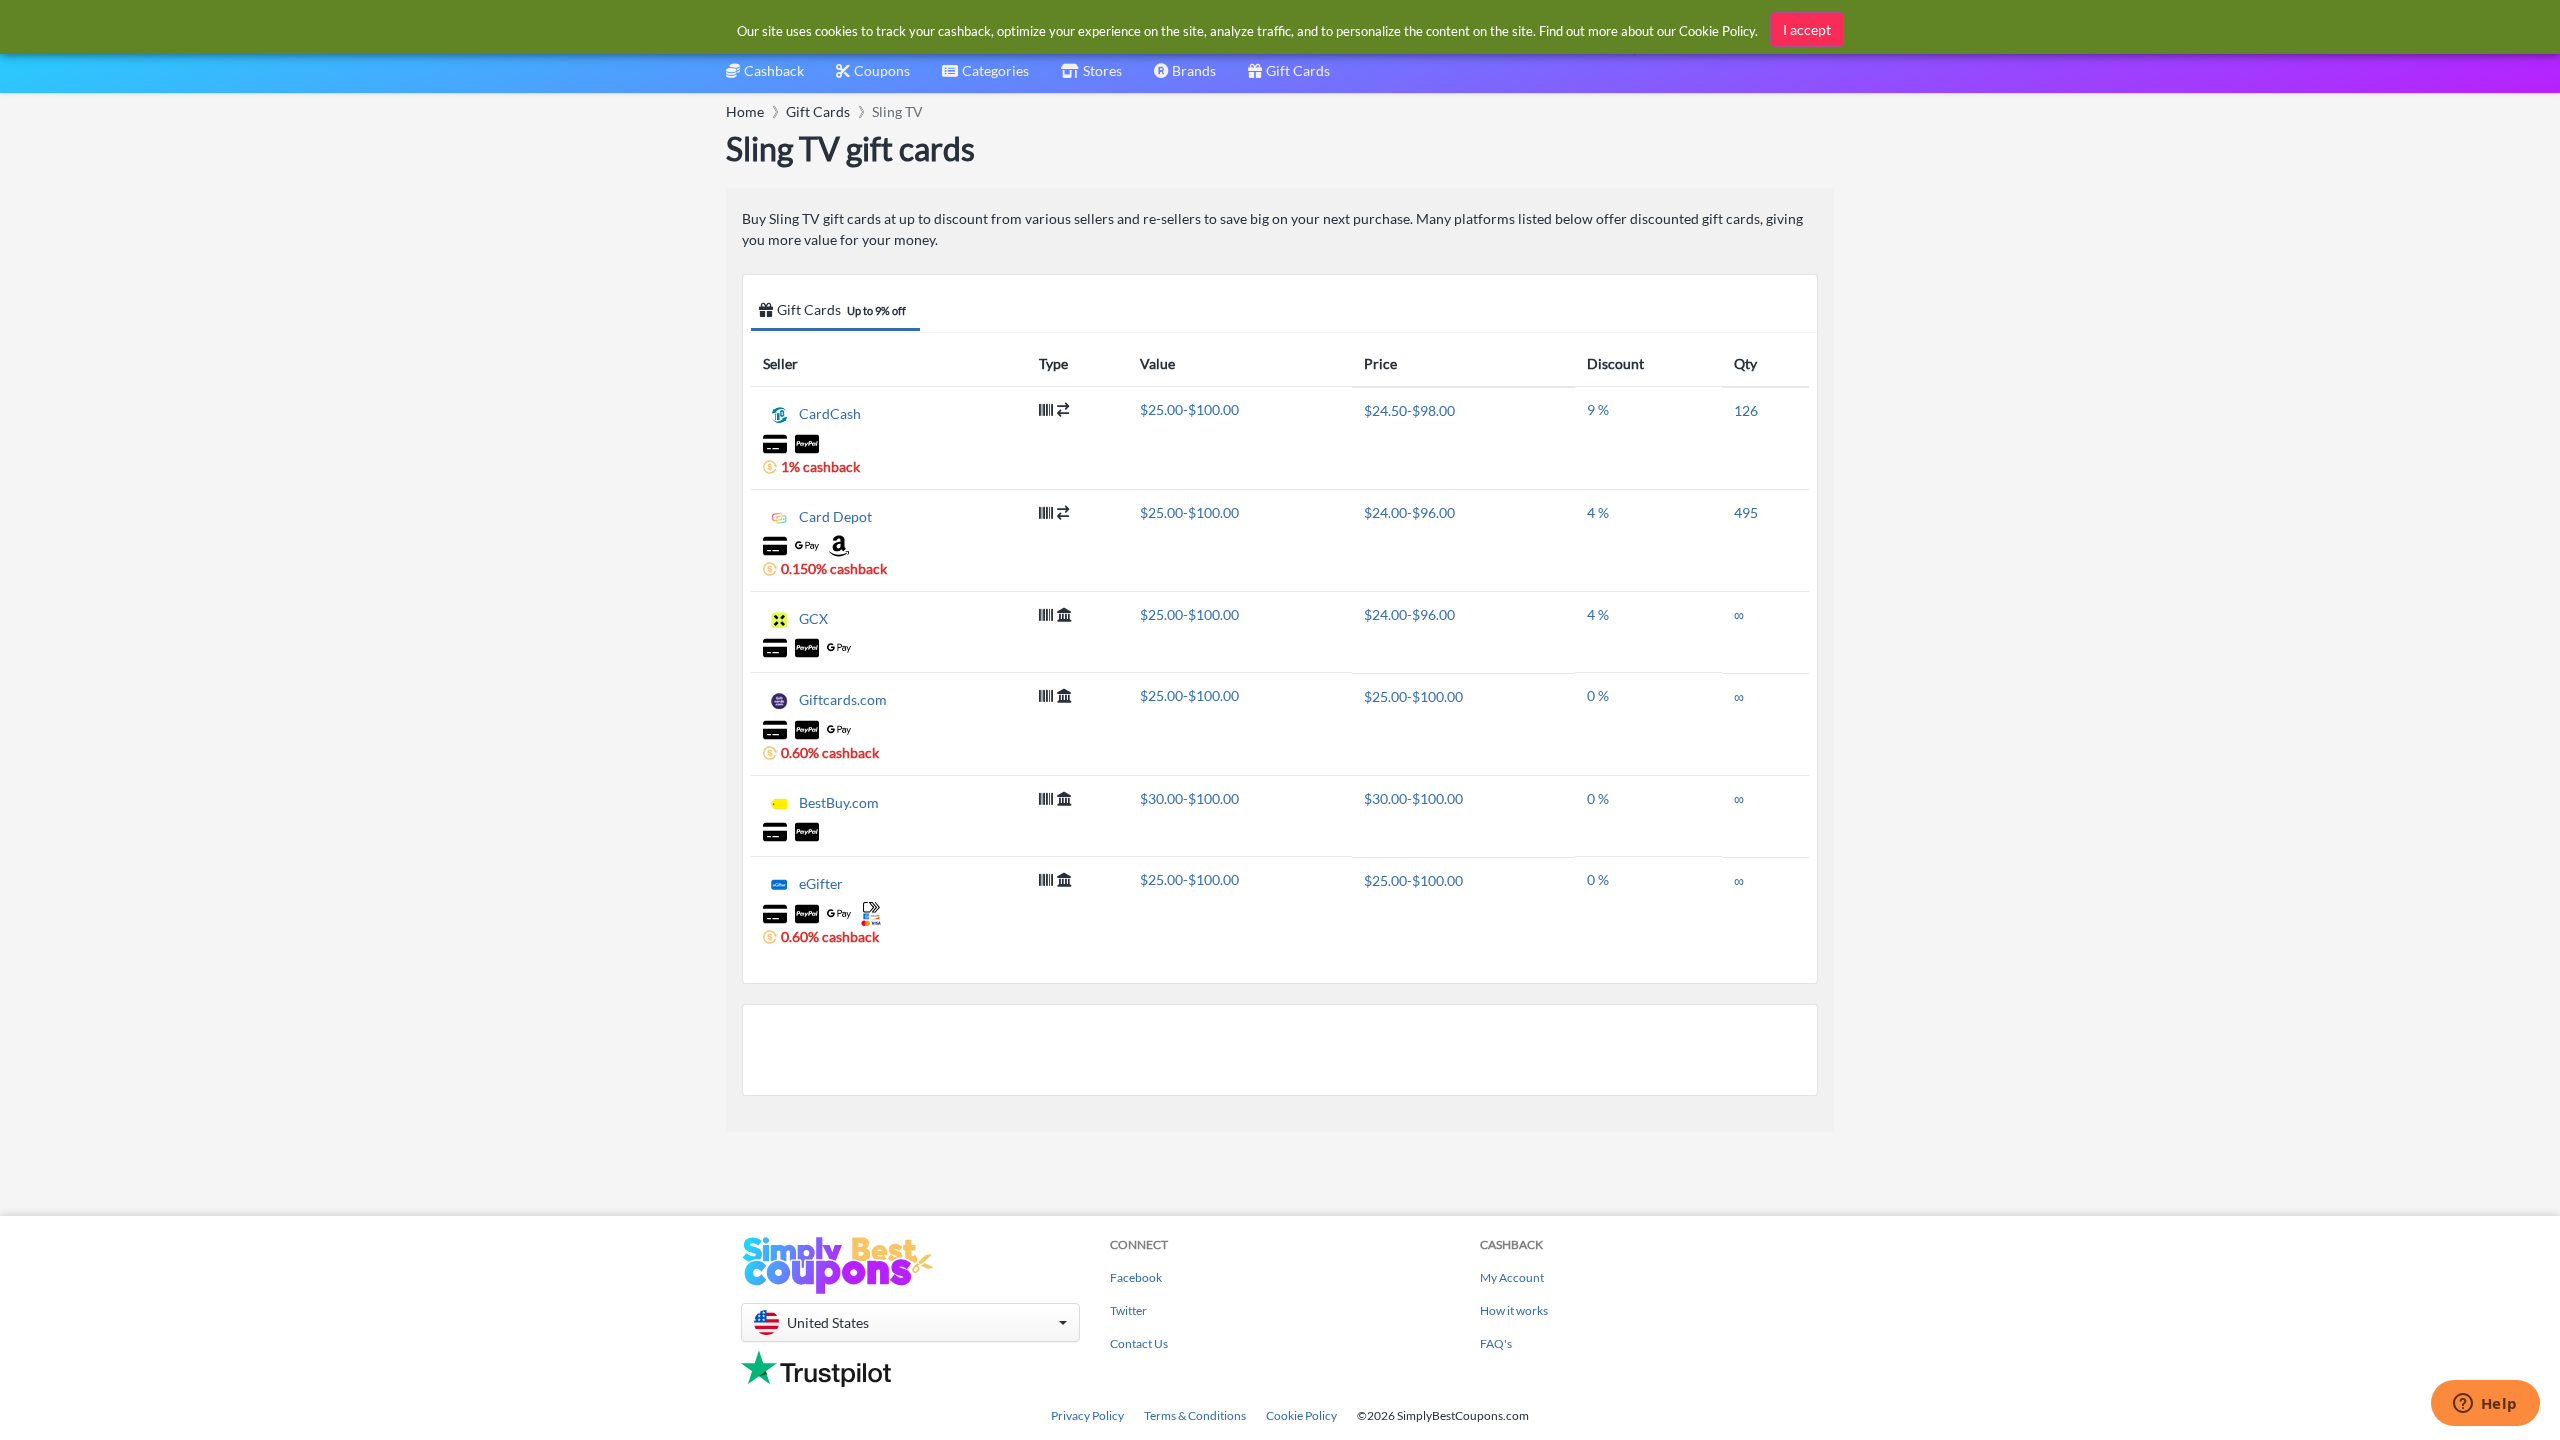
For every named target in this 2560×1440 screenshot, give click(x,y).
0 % (1598, 695)
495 (1746, 512)
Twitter (1128, 1310)
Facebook (1136, 1277)
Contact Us (1139, 1343)
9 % (1598, 409)
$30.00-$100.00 (1189, 798)
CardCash (830, 413)
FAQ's (1496, 1343)
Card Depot (835, 515)
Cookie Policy (1301, 1415)
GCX (813, 618)
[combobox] (985, 77)
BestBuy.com (839, 801)
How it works (1514, 1310)
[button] (910, 1322)
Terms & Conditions (1195, 1415)
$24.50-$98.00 (1409, 410)
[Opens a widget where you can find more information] (2485, 1405)
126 (1746, 410)
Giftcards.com (843, 699)
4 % (1598, 512)
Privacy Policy (1087, 1415)
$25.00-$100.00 (1189, 409)
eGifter (821, 883)
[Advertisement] (1280, 1050)
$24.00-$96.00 (1409, 512)
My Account (1512, 1277)
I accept (1807, 29)
